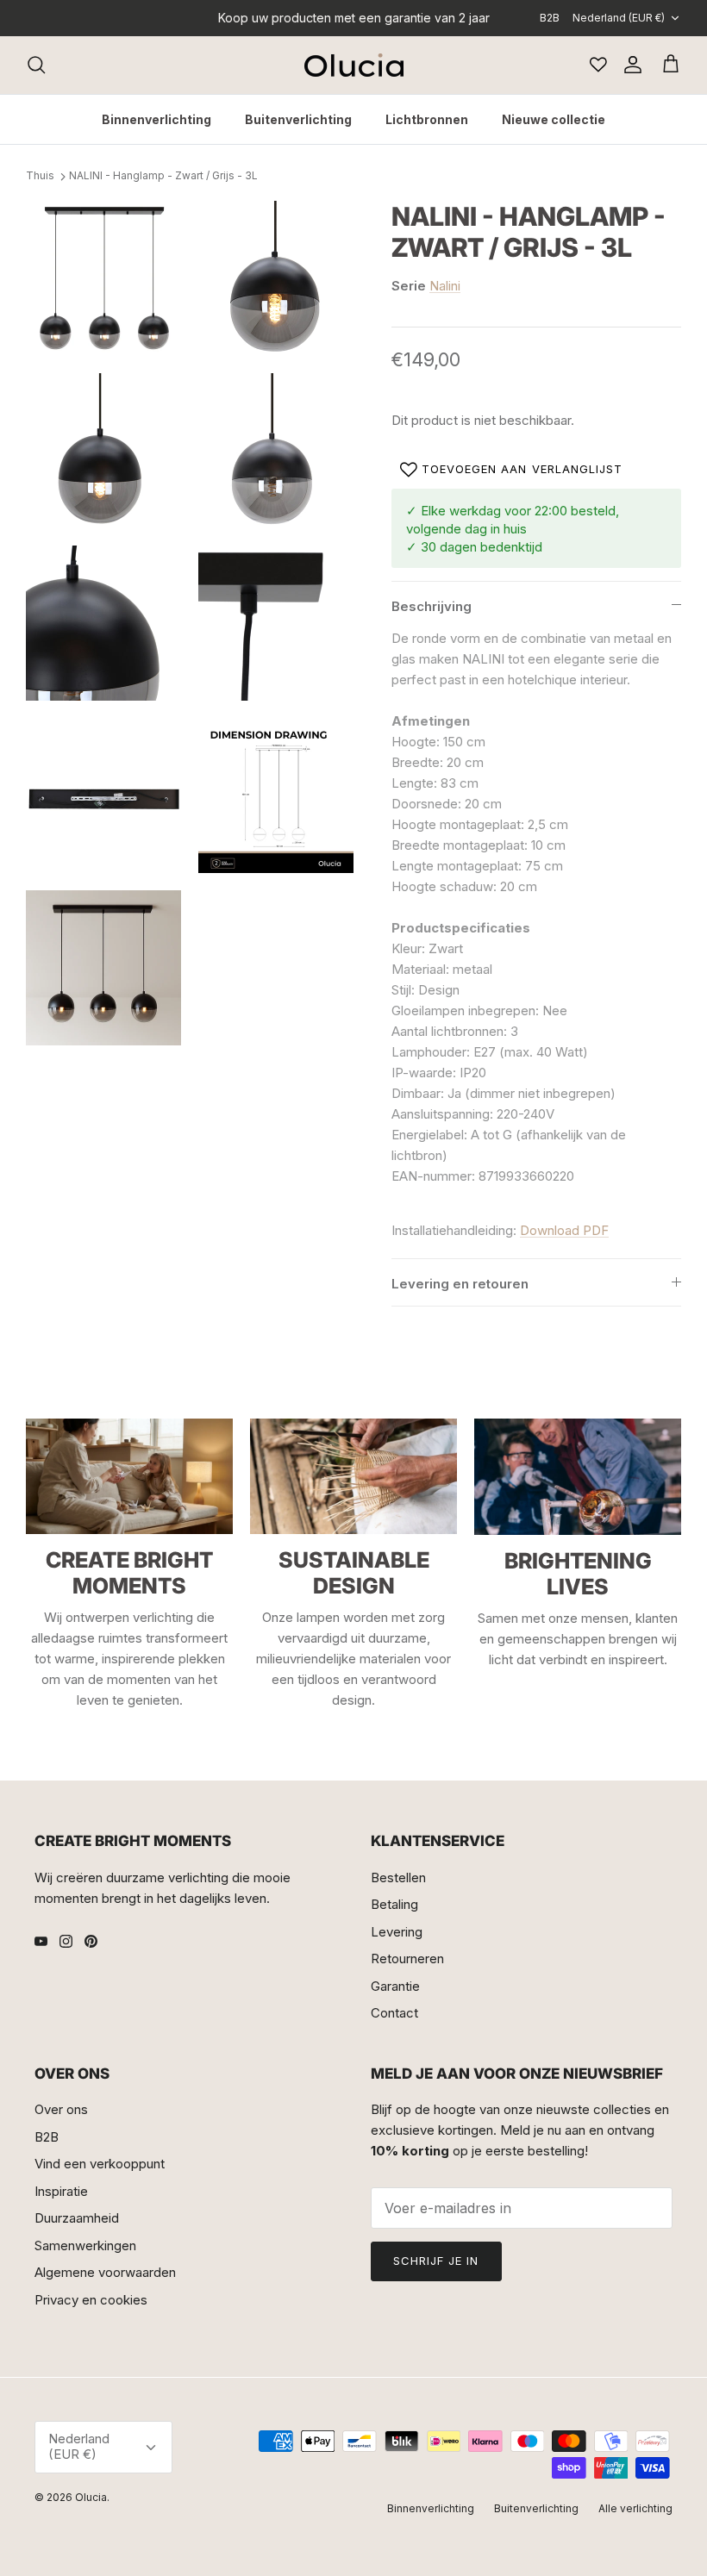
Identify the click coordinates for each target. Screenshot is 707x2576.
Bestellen (398, 1877)
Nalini (445, 286)
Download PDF (564, 1230)
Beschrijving (432, 606)
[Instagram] (66, 1941)
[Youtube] (41, 1941)
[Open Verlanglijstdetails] (598, 65)
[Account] (629, 65)
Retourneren (407, 1959)
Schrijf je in (436, 2261)
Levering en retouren (460, 1284)
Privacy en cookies (91, 2300)
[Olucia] (354, 65)
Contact (394, 2013)
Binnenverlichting (156, 119)
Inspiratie (61, 2191)
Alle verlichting (635, 2508)
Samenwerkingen (85, 2245)
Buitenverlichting (298, 119)
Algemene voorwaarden (105, 2272)
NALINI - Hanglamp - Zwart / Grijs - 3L (163, 176)
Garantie (395, 1986)
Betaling (394, 1904)
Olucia (91, 2497)
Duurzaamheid (77, 2218)
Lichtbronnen (427, 119)
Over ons (61, 2109)
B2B (550, 18)
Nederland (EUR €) (619, 18)
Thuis (40, 176)
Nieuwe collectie (554, 119)
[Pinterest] (91, 1941)
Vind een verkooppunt (100, 2164)
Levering (397, 1932)
